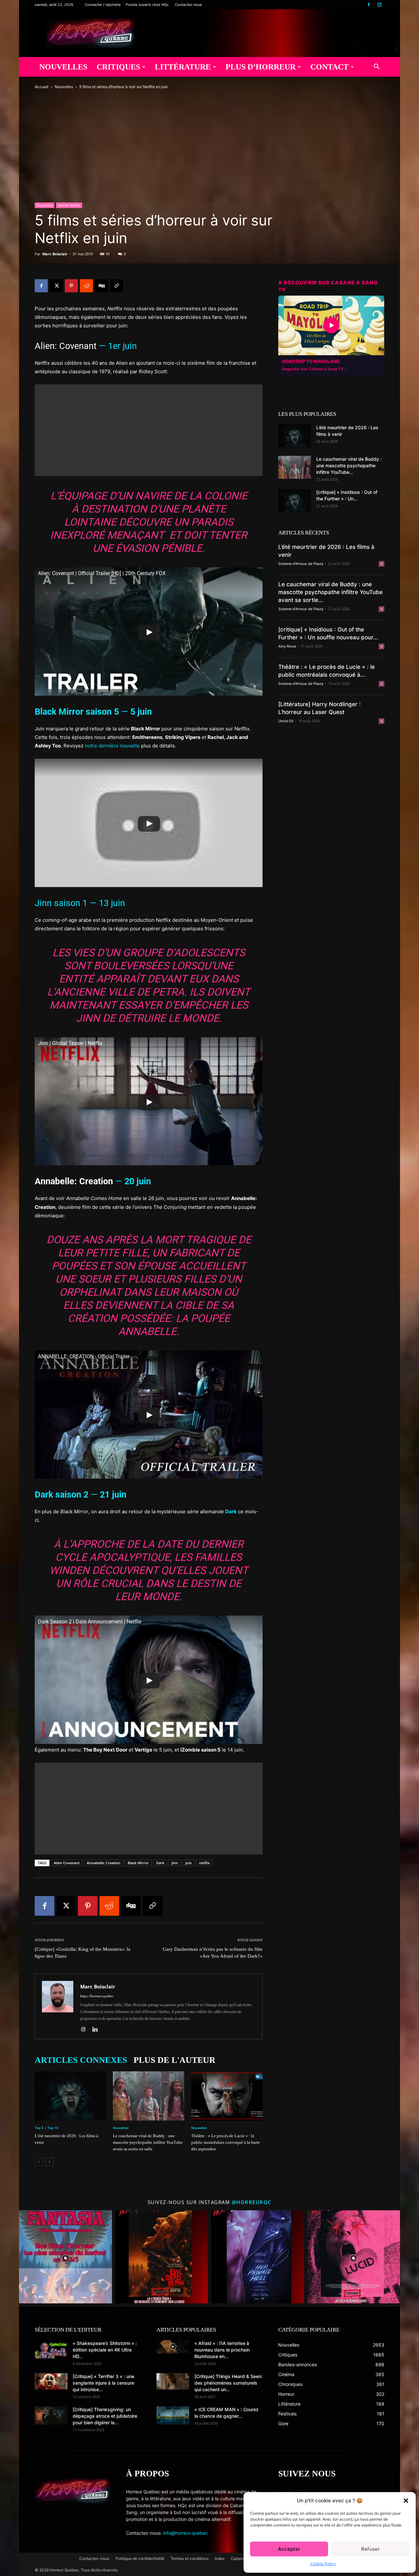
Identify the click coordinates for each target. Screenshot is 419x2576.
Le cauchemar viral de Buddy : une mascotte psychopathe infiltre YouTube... (349, 465)
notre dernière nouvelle (112, 746)
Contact (329, 67)
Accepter (289, 2549)
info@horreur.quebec (185, 2533)
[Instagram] (379, 5)
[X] (56, 286)
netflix (204, 1863)
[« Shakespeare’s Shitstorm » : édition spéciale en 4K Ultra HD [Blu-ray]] (51, 2349)
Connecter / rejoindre (103, 5)
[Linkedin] (97, 2030)
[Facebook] (369, 5)
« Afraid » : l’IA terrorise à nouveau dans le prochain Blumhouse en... (222, 2350)
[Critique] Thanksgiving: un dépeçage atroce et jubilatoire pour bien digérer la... (105, 2416)
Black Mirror (138, 1863)
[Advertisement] (149, 430)
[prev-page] (39, 2162)
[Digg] (101, 286)
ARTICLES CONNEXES (81, 2060)
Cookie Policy (323, 2564)
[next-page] (49, 2162)
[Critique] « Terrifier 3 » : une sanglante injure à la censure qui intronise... (103, 2383)
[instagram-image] (65, 2257)
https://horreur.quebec (97, 1996)
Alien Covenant (67, 1863)
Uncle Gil (286, 721)
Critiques (118, 67)
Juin (189, 1863)
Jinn (175, 1863)
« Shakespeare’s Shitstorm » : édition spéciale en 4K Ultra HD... (105, 2350)
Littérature (183, 67)
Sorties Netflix (69, 205)
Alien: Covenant (66, 346)
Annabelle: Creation (104, 1863)
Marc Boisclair (55, 254)
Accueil (42, 87)
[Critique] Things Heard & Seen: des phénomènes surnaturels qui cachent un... (228, 2383)
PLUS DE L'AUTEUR (174, 2060)
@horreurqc (252, 2202)
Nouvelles (63, 67)
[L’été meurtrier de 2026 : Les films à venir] (70, 2096)
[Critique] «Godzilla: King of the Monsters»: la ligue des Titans (82, 1953)
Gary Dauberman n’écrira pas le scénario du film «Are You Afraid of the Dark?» (213, 1953)
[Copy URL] (117, 286)
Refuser (370, 2549)
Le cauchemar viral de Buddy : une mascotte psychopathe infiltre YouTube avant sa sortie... (330, 592)
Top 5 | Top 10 (46, 2128)
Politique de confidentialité (140, 2558)
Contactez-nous (188, 5)
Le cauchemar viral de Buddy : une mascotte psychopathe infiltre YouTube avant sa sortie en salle (148, 2142)
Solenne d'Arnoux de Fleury (301, 564)
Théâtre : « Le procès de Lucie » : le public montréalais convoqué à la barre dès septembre (226, 2142)
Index (220, 2558)
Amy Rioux (287, 646)
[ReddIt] (86, 286)
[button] (406, 2501)
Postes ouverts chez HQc (147, 5)
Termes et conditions (190, 2558)
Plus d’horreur (261, 67)
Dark (160, 1863)
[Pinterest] (71, 286)
